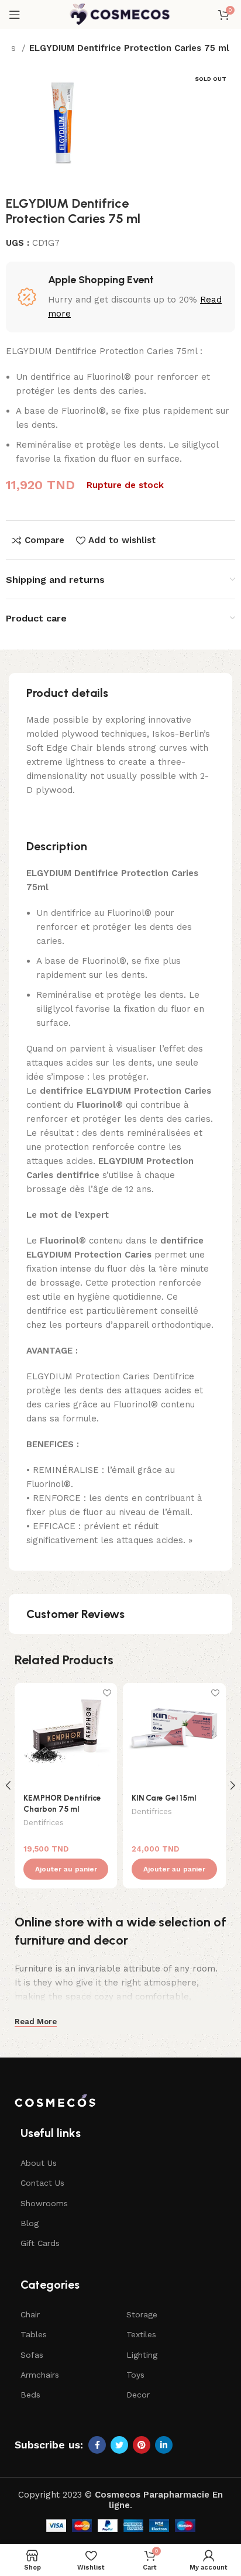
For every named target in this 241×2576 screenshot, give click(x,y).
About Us (39, 2163)
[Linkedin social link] (164, 2445)
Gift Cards (40, 2243)
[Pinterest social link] (142, 2445)
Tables (34, 2334)
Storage (142, 2314)
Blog (30, 2223)
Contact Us (42, 2183)
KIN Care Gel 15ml (164, 1798)
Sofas (32, 2355)
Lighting (142, 2355)
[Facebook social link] (97, 2445)
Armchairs (40, 2375)
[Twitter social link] (119, 2445)
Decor (138, 2395)
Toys (135, 2375)
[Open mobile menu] (15, 15)
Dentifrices (44, 1823)
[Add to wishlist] (107, 1693)
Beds (30, 2395)
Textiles (141, 2334)
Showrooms (44, 2203)
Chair (30, 2314)
